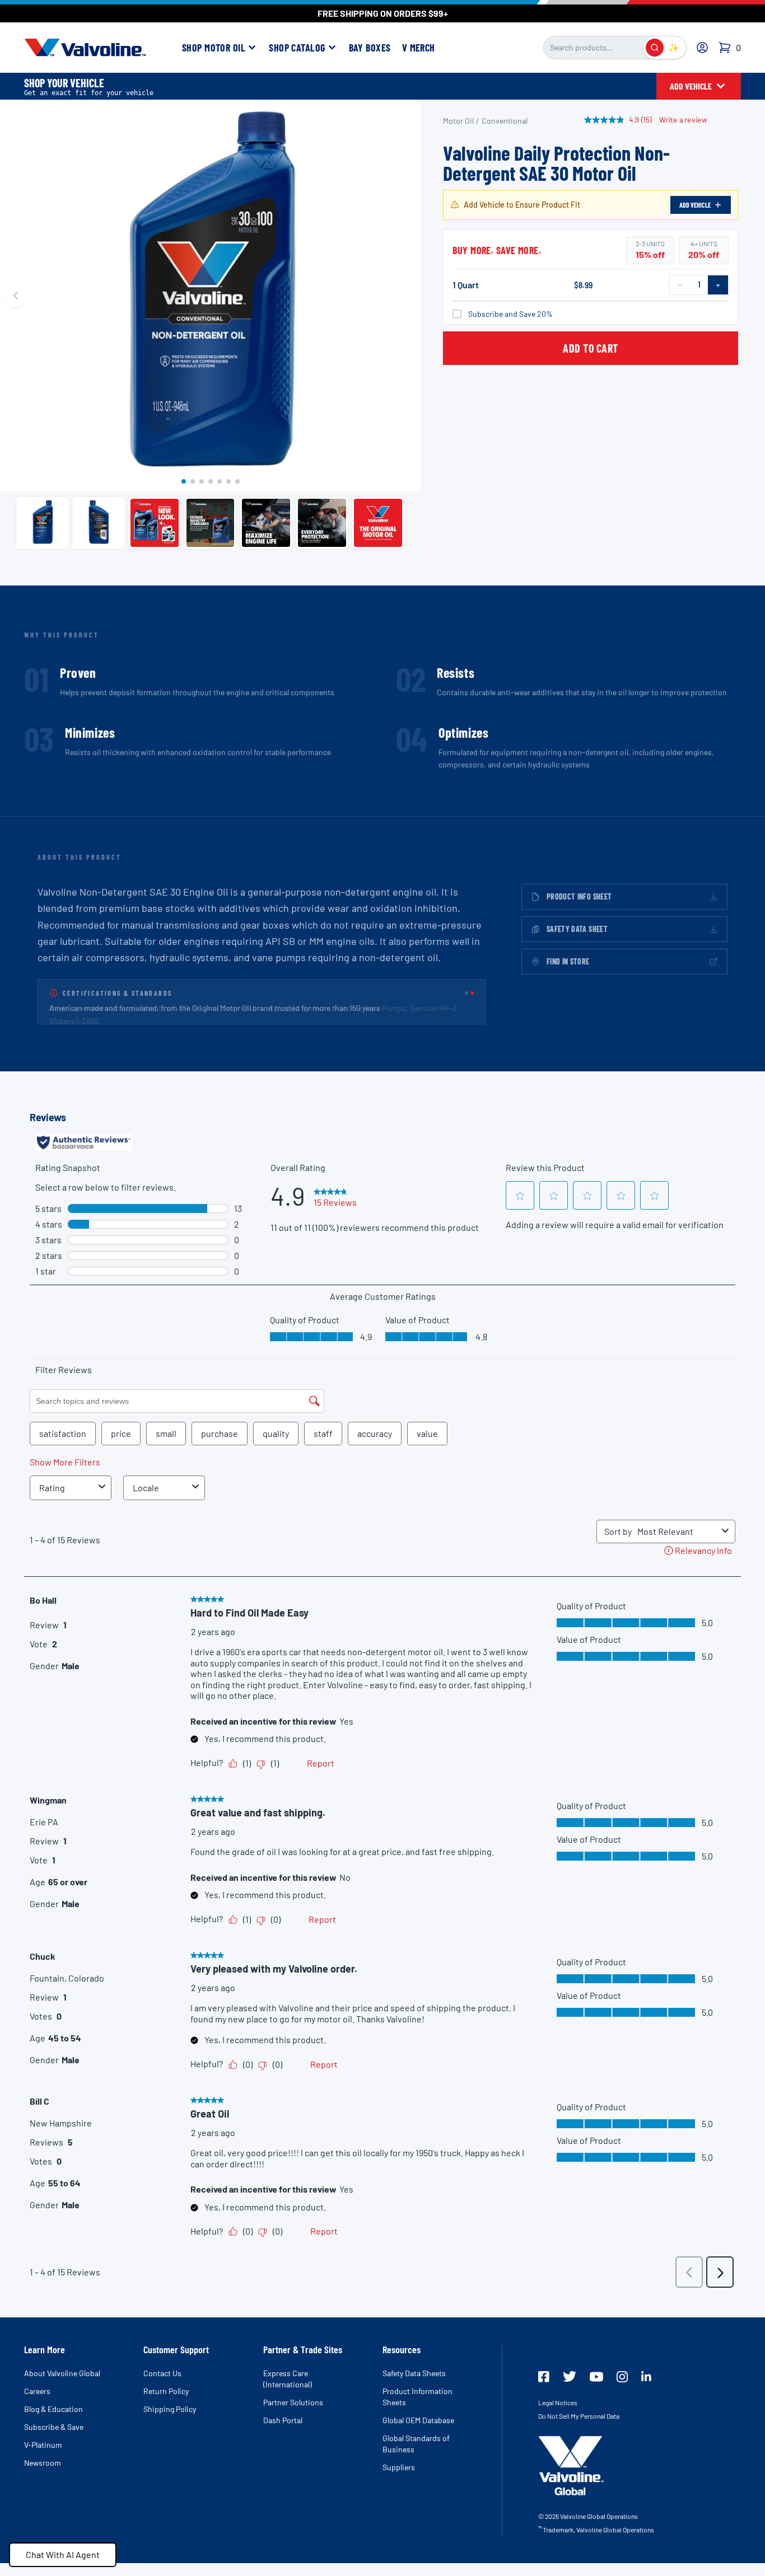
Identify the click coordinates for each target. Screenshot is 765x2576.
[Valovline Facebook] (544, 2377)
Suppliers (399, 2467)
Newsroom (43, 2463)
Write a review (683, 120)
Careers (37, 2391)
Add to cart (591, 348)
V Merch (419, 48)
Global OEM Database (418, 2420)
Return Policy (166, 2391)
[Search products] (655, 48)
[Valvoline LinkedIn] (646, 2376)
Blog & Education (53, 2409)
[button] (184, 481)
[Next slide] (405, 296)
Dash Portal (283, 2420)
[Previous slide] (16, 296)
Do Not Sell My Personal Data (579, 2416)
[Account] (702, 48)
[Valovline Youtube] (596, 2377)
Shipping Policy (170, 2409)
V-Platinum (43, 2445)
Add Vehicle (695, 205)
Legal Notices (558, 2402)
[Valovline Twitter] (570, 2376)
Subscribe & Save (54, 2427)
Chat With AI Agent (63, 2554)
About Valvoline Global (62, 2373)
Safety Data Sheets (414, 2373)
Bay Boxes (370, 48)
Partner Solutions (293, 2402)
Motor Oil (458, 121)
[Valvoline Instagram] (622, 2377)
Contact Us (162, 2373)
